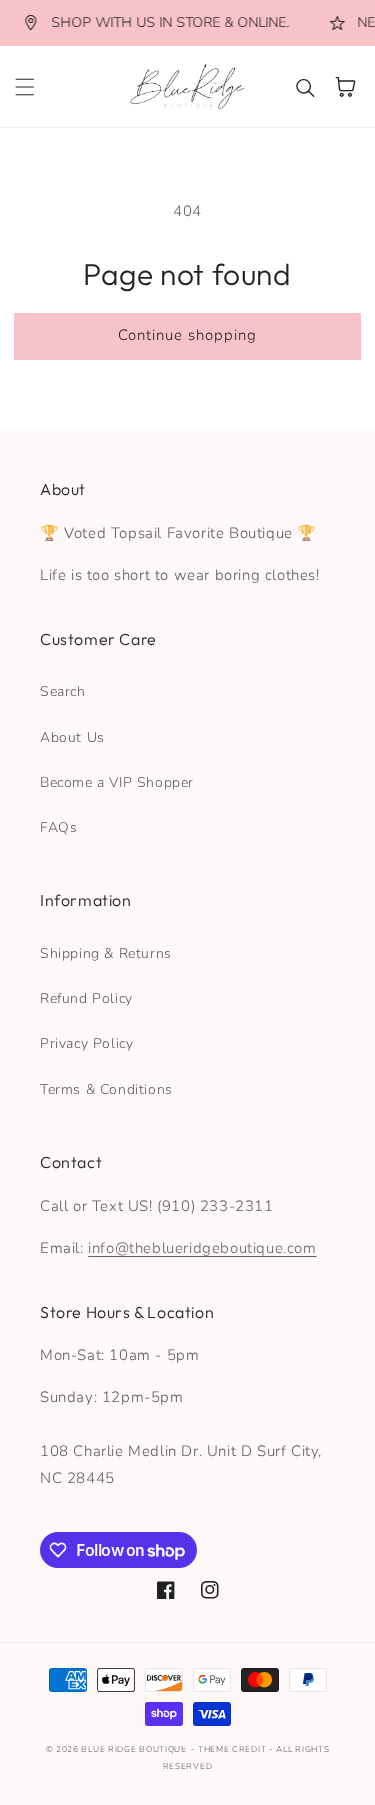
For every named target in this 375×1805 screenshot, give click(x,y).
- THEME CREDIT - (234, 1749)
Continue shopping (187, 335)
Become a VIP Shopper (117, 782)
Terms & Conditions (106, 1089)
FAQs (58, 827)
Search (63, 691)
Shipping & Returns (106, 953)
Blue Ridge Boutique (133, 1749)
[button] (25, 87)
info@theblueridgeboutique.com (202, 1248)
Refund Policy (86, 998)
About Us (72, 737)
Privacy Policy (86, 1043)
